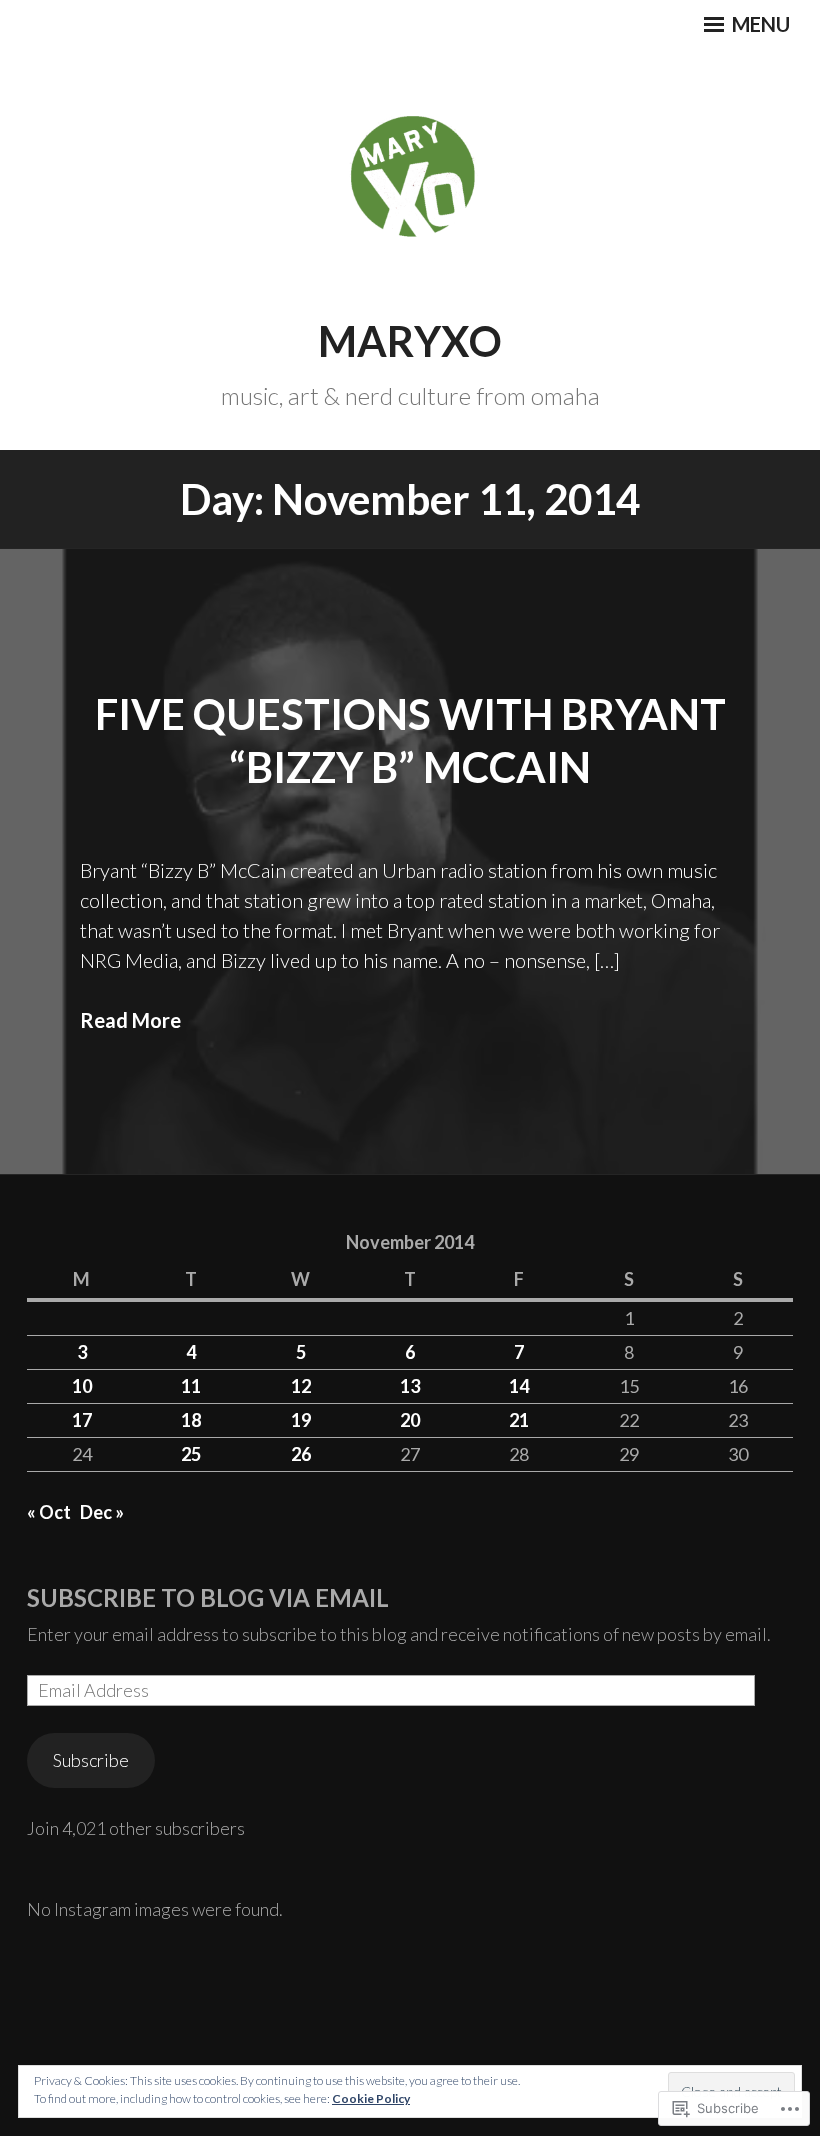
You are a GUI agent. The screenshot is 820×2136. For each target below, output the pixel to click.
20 (410, 1420)
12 (301, 1386)
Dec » (102, 1512)
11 (191, 1386)
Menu (759, 24)
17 (82, 1420)
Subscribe (91, 1760)
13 (410, 1386)
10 (82, 1386)
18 (191, 1420)
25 (191, 1454)
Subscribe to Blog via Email (208, 1597)
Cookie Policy (371, 2098)
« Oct (49, 1512)
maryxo (410, 341)
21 (519, 1420)
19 (301, 1420)
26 (301, 1454)
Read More (130, 1020)
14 (519, 1386)
